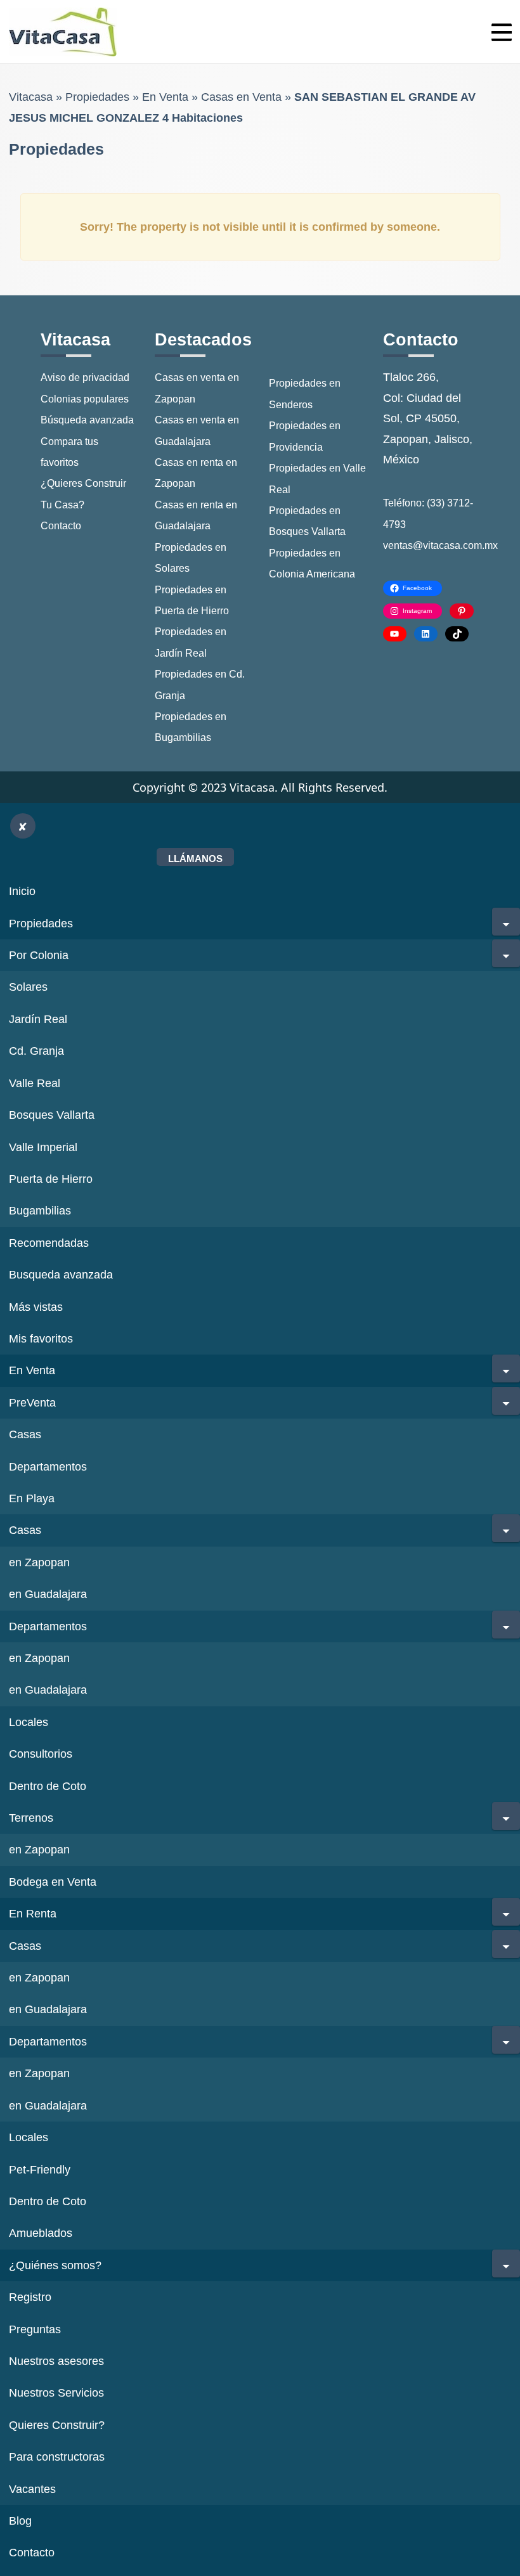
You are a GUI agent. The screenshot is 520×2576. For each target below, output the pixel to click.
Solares (28, 987)
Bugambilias (40, 1211)
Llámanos (195, 859)
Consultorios (41, 1754)
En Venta (165, 97)
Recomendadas (49, 1243)
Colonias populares (85, 399)
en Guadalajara (48, 1594)
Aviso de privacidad (85, 377)
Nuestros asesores (56, 2361)
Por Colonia (39, 955)
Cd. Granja (36, 1051)
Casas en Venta (241, 97)
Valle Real (35, 1083)
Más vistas (36, 1307)
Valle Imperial (43, 1147)
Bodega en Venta (53, 1882)
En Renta (33, 1914)
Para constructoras (57, 2457)
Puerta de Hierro (51, 1179)
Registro (30, 2297)
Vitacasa (31, 97)
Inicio (22, 891)
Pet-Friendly (40, 2170)
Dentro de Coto (48, 1786)
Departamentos (48, 1467)
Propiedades (97, 97)
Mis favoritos (41, 1339)
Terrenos (31, 1818)
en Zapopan (39, 1562)
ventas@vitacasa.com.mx (440, 545)
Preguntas (35, 2329)
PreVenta (32, 1403)
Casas (25, 1434)
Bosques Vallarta (52, 1115)
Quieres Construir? (57, 2425)
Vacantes (32, 2489)
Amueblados (41, 2233)
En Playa (32, 1498)
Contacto (61, 526)
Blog (20, 2521)
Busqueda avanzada (61, 1275)
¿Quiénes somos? (55, 2265)
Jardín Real (38, 1019)
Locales (29, 1722)
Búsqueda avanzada (87, 420)
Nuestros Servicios (56, 2393)
